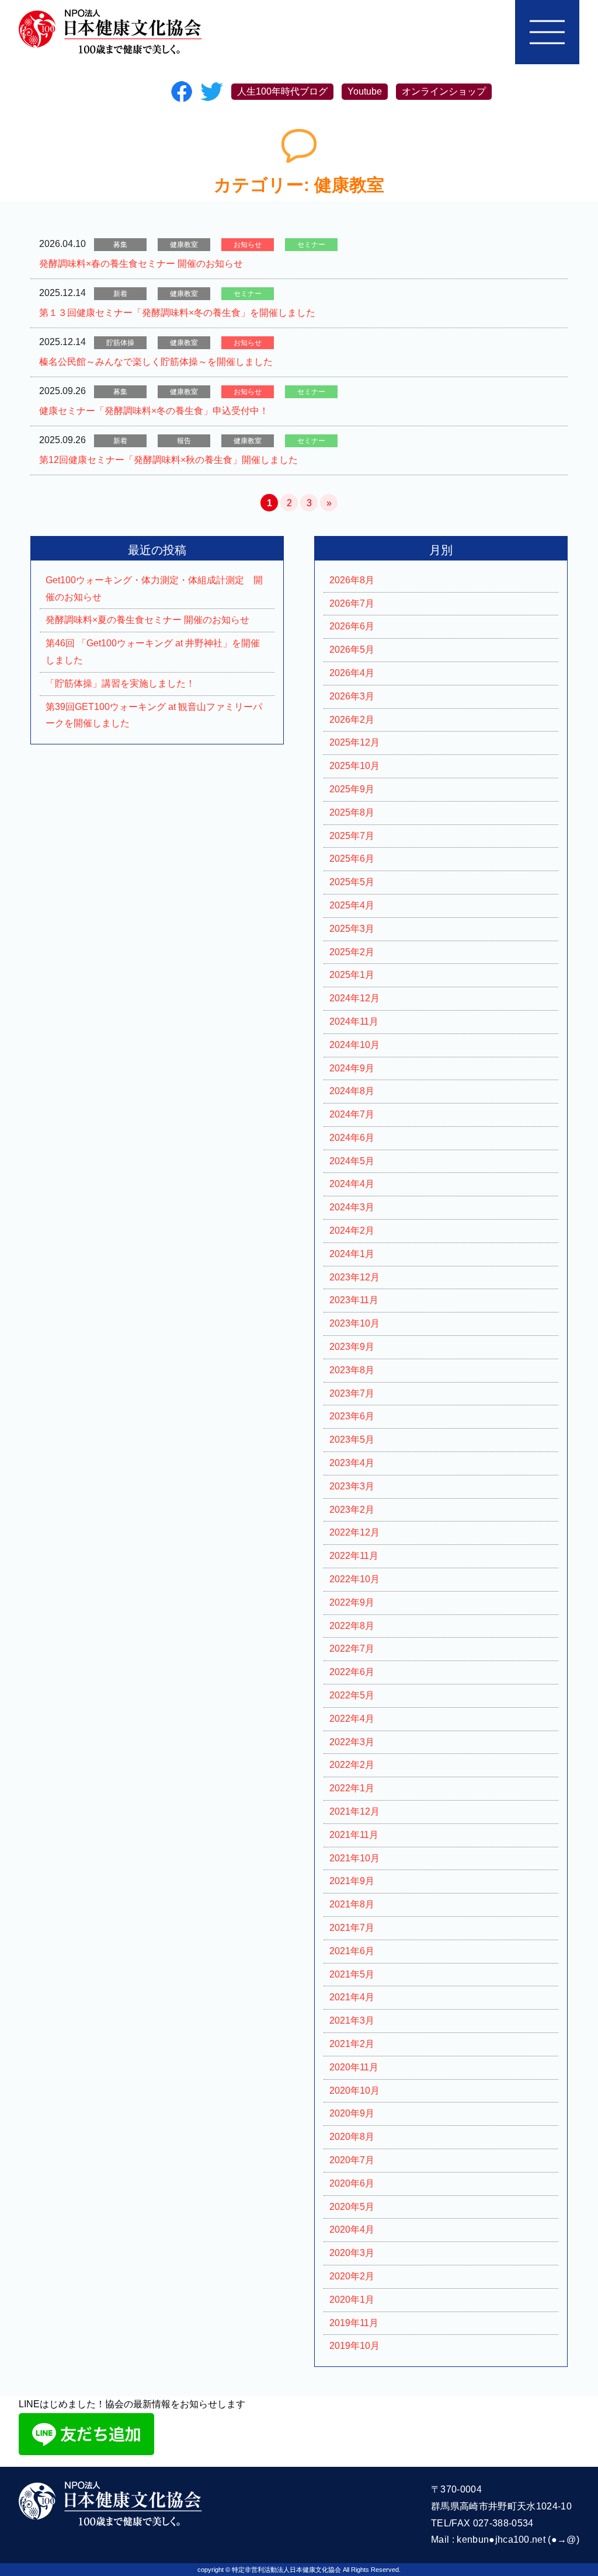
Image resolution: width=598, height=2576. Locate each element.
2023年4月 (352, 1463)
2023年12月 (354, 1277)
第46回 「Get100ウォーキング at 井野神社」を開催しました (153, 652)
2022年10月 (354, 1579)
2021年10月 (354, 1858)
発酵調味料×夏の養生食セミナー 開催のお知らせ (147, 620)
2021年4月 (352, 1997)
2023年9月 (352, 1347)
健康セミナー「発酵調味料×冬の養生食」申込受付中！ (154, 411)
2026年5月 (352, 650)
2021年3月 (352, 2020)
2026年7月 (352, 603)
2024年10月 (354, 1045)
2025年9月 (352, 789)
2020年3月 (352, 2253)
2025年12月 (354, 742)
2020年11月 (354, 2067)
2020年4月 (352, 2229)
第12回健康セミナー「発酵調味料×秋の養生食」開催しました (168, 460)
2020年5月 (352, 2207)
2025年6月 (352, 859)
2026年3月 (352, 696)
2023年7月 (352, 1393)
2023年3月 (352, 1486)
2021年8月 (352, 1904)
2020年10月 (354, 2091)
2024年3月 (352, 1207)
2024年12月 (354, 998)
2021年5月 (352, 1974)
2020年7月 (352, 2160)
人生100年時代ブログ (282, 91)
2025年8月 (352, 812)
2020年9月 (352, 2113)
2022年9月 (352, 1602)
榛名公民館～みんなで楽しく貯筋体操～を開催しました (156, 362)
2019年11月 (354, 2323)
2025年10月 (354, 766)
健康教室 (184, 245)
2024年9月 (352, 1068)
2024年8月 (352, 1091)
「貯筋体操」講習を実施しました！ (120, 683)
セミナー (311, 245)
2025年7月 (352, 836)
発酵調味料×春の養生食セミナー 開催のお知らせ (141, 264)
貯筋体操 (120, 343)
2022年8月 (352, 1626)
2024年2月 (352, 1230)
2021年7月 (352, 1928)
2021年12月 (354, 1811)
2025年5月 (352, 882)
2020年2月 (352, 2276)
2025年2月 (352, 952)
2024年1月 (352, 1254)
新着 (120, 294)
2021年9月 (352, 1881)
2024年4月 (352, 1184)
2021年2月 (352, 2044)
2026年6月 (352, 626)
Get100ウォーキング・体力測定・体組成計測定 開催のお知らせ (154, 589)
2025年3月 (352, 929)
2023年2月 (352, 1510)
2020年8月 (352, 2137)
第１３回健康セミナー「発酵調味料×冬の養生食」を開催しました (177, 313)
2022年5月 (352, 1695)
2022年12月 (354, 1532)
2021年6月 (352, 1951)
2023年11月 (354, 1300)
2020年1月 (352, 2300)
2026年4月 (352, 673)
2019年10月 (354, 2346)
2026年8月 (352, 580)
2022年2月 (352, 1765)
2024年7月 (352, 1114)
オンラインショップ (444, 91)
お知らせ (248, 245)
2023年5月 (352, 1440)
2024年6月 (352, 1138)
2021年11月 (354, 1835)
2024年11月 (354, 1021)
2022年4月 (352, 1719)
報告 (184, 441)
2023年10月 (354, 1323)
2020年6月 (352, 2183)
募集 (120, 245)
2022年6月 (352, 1672)
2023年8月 (352, 1370)
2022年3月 (352, 1742)
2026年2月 (352, 720)
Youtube (365, 91)
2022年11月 (354, 1556)
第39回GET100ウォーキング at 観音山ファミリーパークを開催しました (154, 715)
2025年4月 (352, 905)
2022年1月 (352, 1788)
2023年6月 (352, 1416)
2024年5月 (352, 1161)
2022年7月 (352, 1649)
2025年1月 (352, 975)
